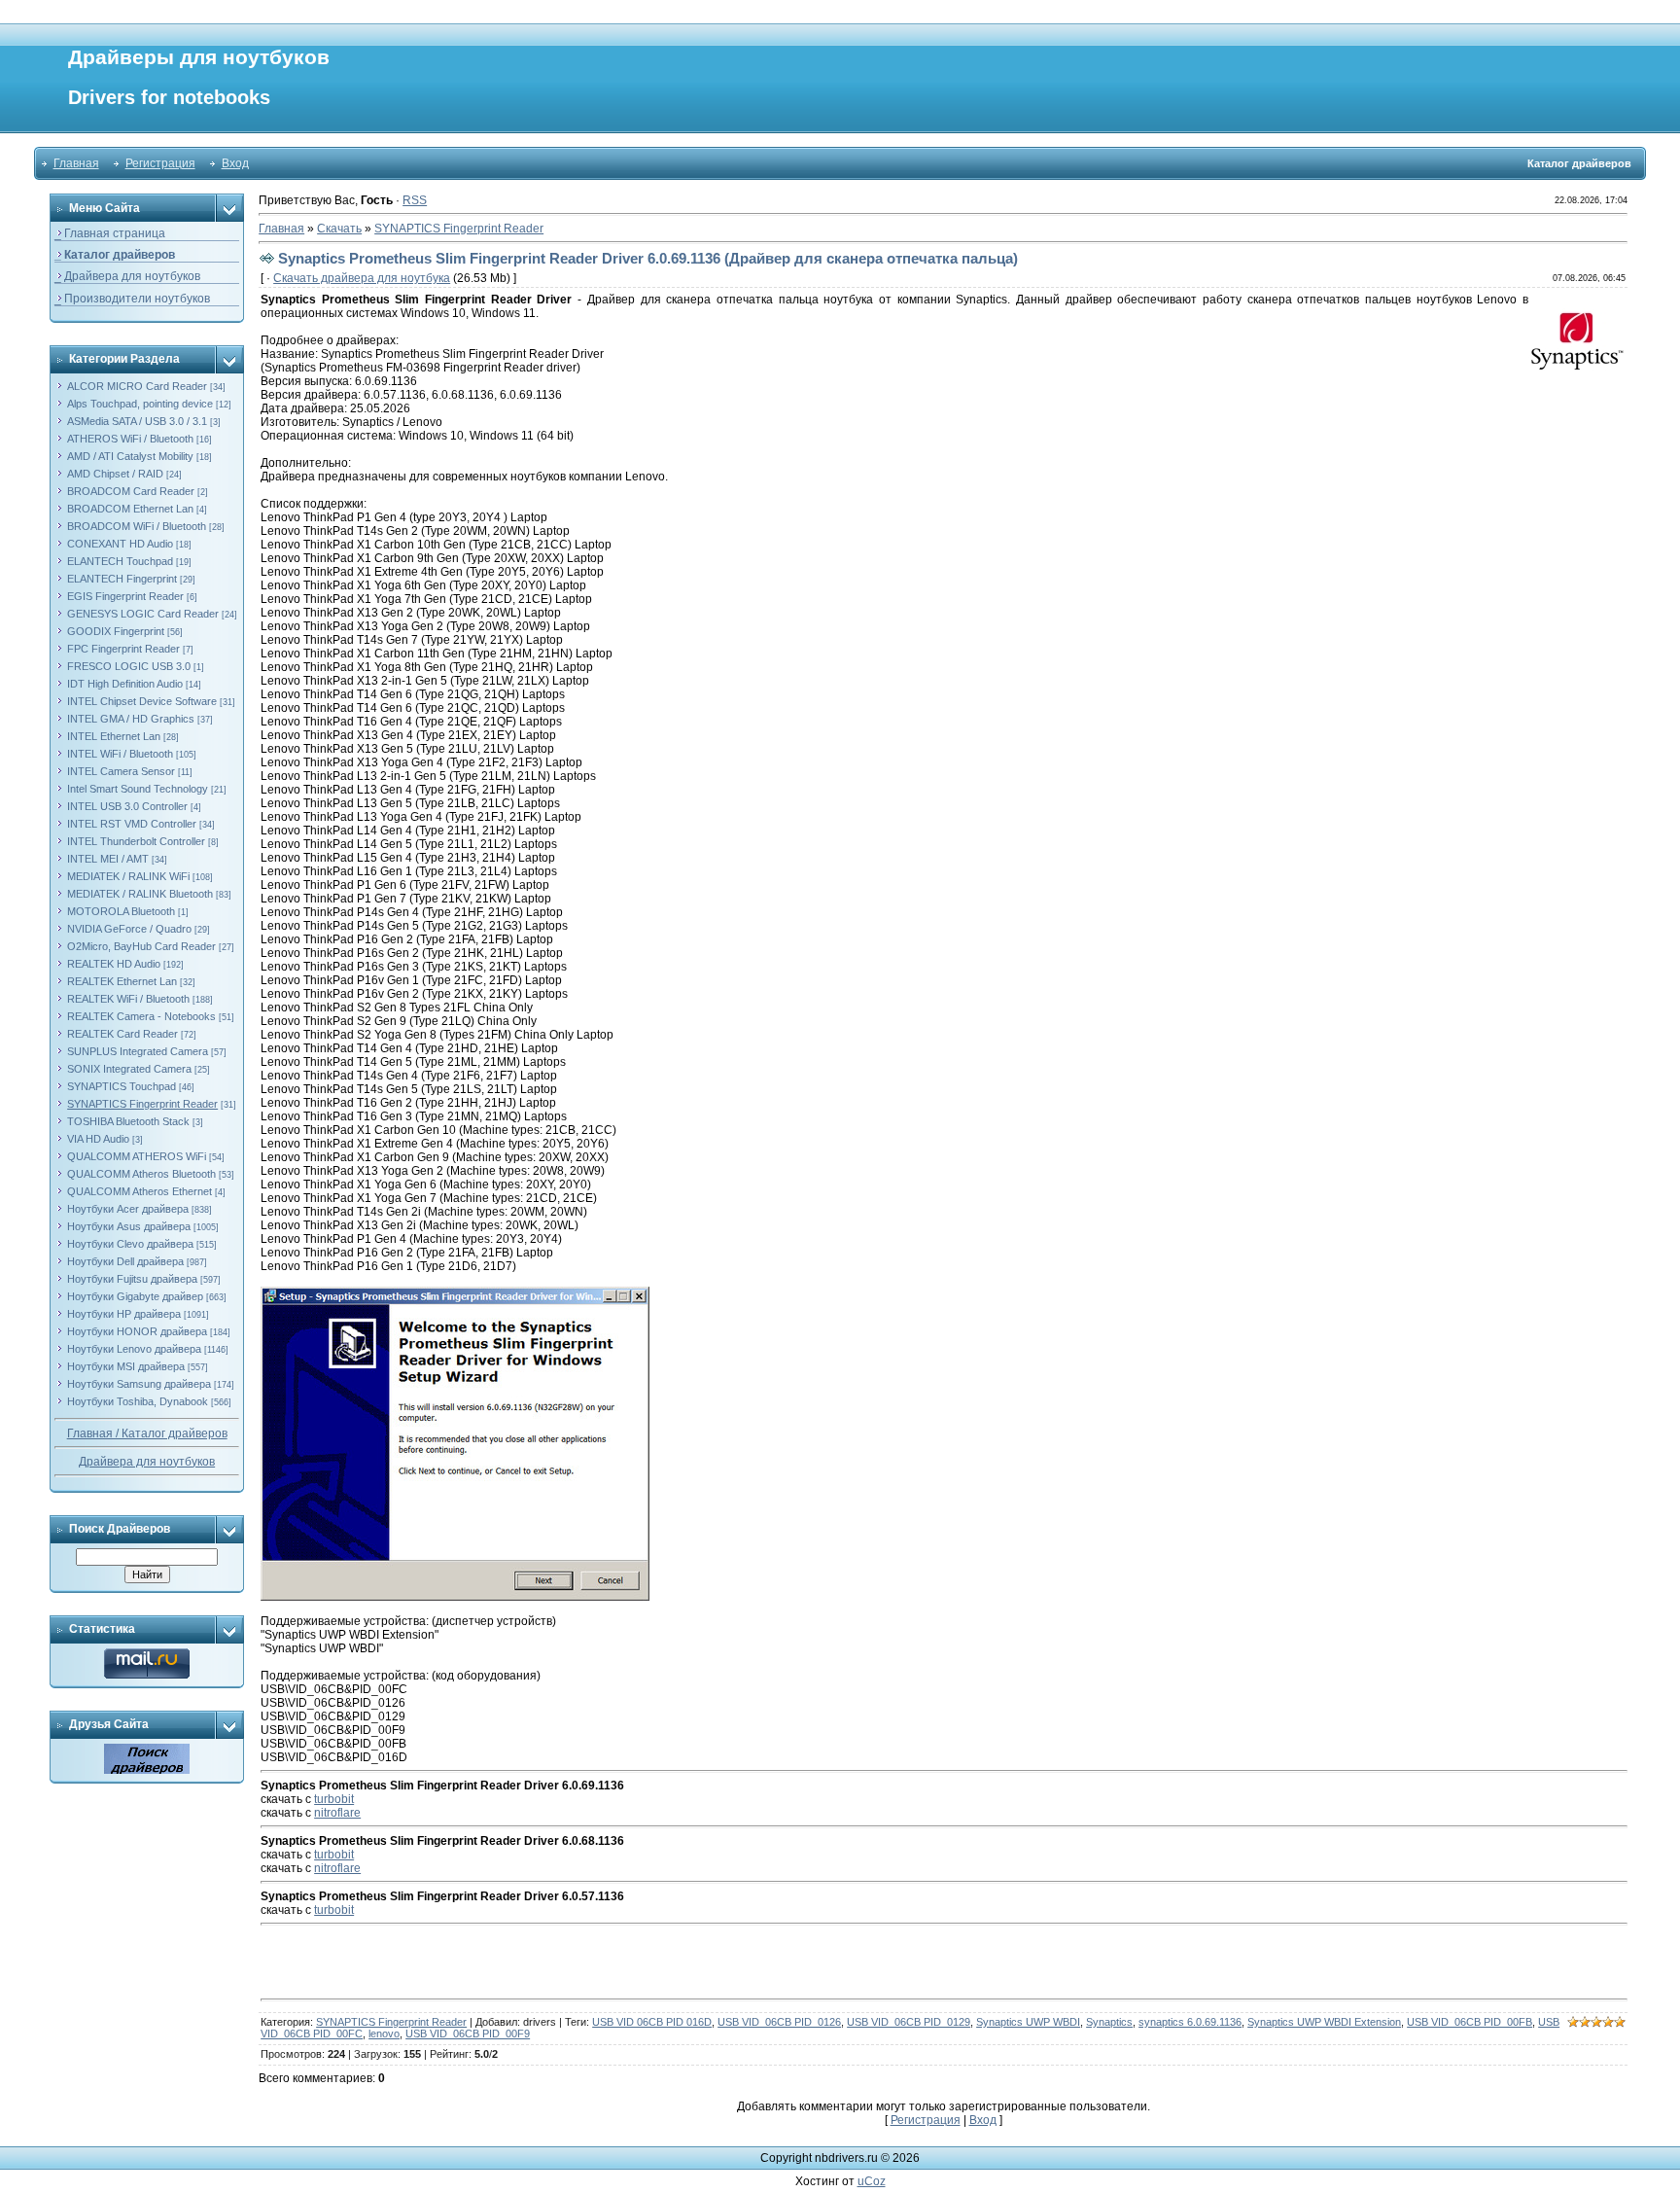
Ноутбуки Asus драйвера (129, 1226)
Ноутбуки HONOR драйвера (137, 1331)
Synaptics (1109, 2022)
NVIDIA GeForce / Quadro (129, 929)
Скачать (339, 229)
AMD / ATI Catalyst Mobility (130, 456)
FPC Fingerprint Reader (123, 649)
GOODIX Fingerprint (116, 631)
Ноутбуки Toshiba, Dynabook (138, 1401)
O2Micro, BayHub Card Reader (141, 946)
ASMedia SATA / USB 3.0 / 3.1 (137, 421)
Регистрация (160, 163)
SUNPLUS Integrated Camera (138, 1051)
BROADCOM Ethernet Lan (130, 509)
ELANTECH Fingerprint (122, 579)
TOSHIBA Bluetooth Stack (128, 1121)
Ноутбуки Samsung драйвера (139, 1384)
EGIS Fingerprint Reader (125, 596)
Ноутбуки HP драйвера (124, 1314)
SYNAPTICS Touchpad (122, 1086)
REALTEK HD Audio (114, 964)
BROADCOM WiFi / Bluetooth (137, 526)
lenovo (384, 2034)
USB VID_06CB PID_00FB (1470, 2022)
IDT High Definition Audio (125, 684)
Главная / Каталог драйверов (147, 1433)
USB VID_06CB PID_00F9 (468, 2034)
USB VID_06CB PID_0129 (909, 2022)
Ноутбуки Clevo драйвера (130, 1244)
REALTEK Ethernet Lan (122, 981)
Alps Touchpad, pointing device (140, 404)
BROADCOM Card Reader (131, 491)
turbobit (334, 1799)
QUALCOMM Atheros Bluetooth (141, 1174)
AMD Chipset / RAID (115, 474)
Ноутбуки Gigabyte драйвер (135, 1296)
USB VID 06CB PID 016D (652, 2022)
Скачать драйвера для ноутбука (362, 278)
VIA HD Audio (98, 1139)
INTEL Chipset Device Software (142, 701)
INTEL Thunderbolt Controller (136, 841)
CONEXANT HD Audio (120, 544)
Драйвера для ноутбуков (147, 1462)
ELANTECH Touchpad (120, 561)
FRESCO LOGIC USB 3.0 (129, 666)
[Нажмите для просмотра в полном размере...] (455, 1293)
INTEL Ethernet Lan (114, 736)
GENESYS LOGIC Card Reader (143, 614)
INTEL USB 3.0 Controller (127, 806)
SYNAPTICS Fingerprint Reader (142, 1104)
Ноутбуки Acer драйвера (128, 1209)
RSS (415, 200)
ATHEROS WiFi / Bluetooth (130, 439)
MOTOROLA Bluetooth (121, 911)
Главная (76, 163)
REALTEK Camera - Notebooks (141, 1016)
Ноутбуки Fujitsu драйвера (132, 1279)
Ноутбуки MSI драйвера (126, 1366)
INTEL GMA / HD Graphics (131, 719)
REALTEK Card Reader (122, 1034)
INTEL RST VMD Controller (132, 824)
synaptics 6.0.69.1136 (1190, 2022)
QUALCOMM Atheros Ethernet (140, 1191)
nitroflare (337, 1813)
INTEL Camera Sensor (121, 771)
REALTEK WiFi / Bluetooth (128, 999)
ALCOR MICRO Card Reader (137, 386)
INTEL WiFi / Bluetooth (120, 754)
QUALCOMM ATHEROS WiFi (137, 1156)
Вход (235, 163)
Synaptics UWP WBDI (1028, 2022)
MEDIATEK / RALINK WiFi (128, 876)
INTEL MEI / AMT (108, 859)
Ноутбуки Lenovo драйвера (134, 1349)
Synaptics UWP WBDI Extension (1324, 2022)
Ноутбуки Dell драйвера (125, 1261)
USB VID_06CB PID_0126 (779, 2022)
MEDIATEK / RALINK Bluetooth (140, 894)
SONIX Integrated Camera (129, 1069)
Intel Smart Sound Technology (138, 789)
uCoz (872, 2181)
